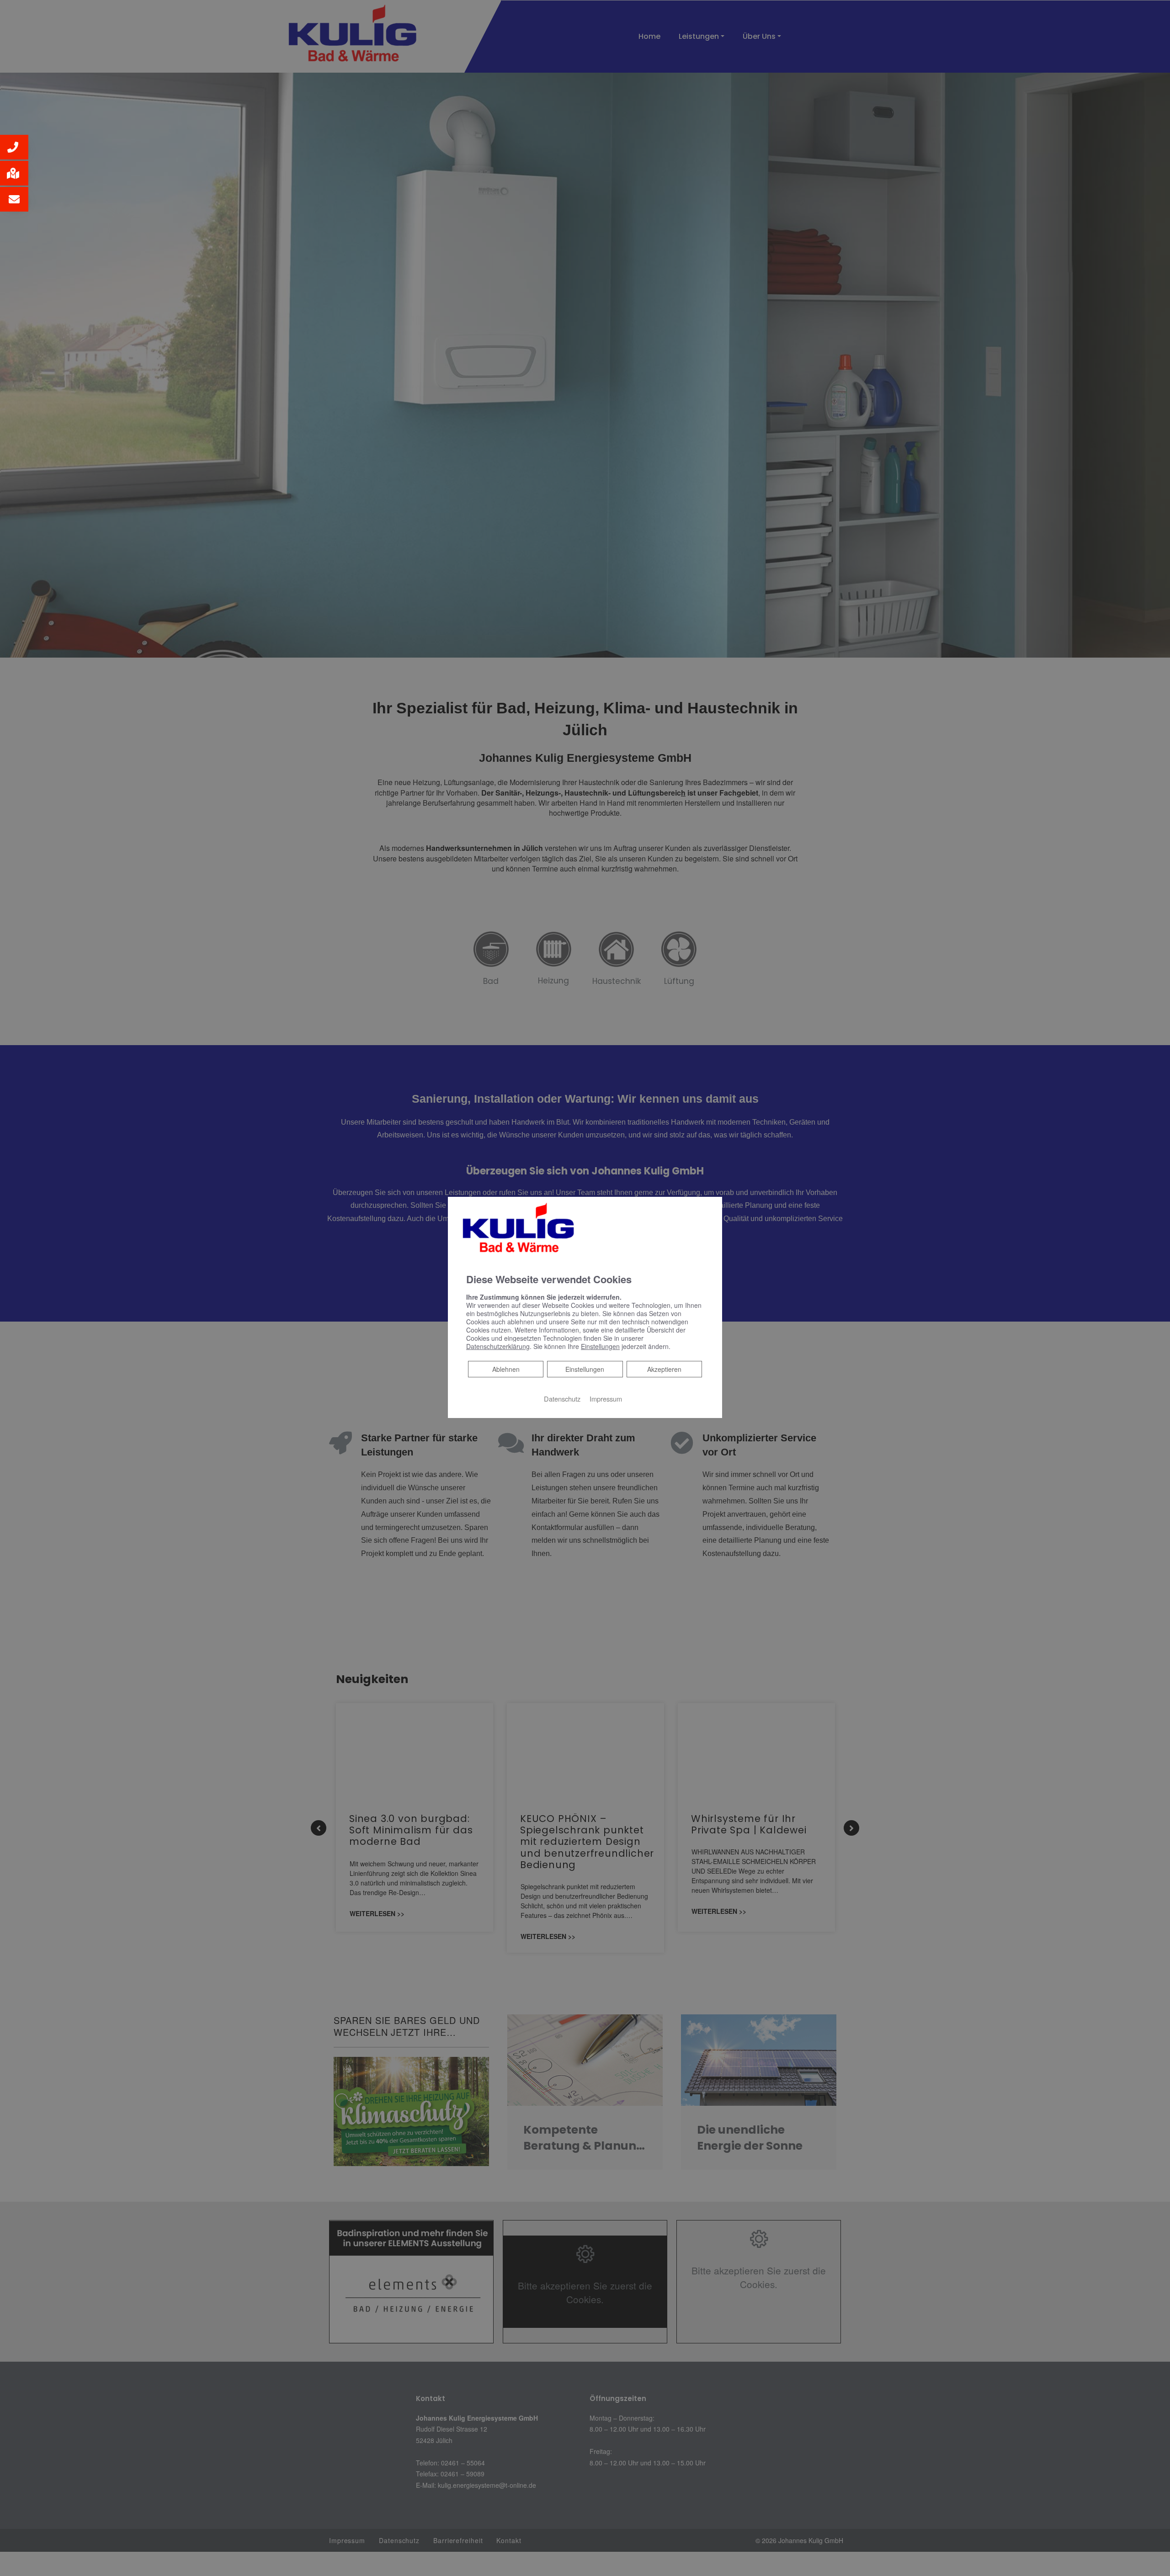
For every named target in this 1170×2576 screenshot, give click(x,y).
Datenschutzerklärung (498, 1346)
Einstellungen (585, 1369)
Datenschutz (562, 1399)
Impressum (606, 1399)
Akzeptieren (664, 1369)
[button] (14, 147)
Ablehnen (506, 1369)
